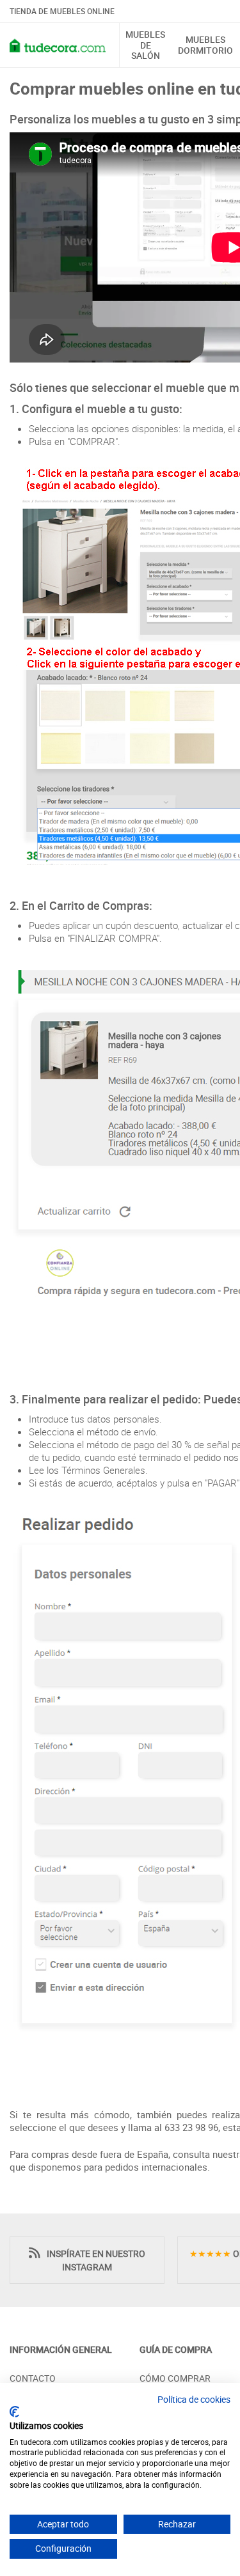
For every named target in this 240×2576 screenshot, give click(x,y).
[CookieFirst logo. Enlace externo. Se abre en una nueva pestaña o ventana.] (14, 2412)
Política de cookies (194, 2399)
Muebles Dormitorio (205, 45)
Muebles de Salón (145, 45)
